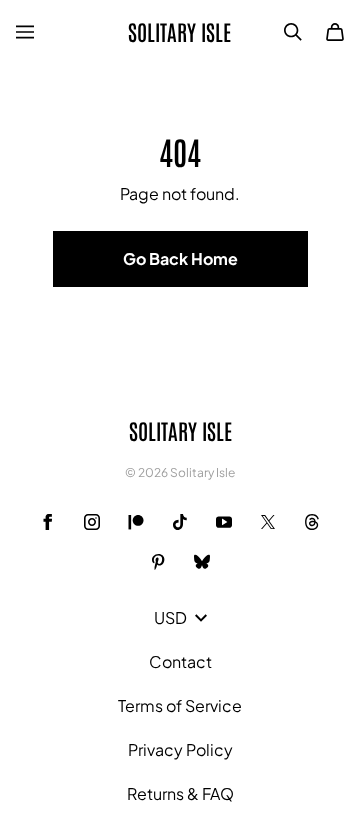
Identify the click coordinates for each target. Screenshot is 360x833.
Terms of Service (180, 705)
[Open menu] (25, 32)
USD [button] (170, 617)
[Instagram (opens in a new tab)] (92, 522)
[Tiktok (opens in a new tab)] (180, 522)
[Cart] (335, 32)
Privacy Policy (180, 749)
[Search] (293, 32)
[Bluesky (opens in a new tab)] (202, 562)
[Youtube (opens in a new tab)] (224, 522)
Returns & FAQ (180, 793)
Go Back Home (180, 258)
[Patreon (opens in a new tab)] (136, 522)
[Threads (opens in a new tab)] (312, 522)
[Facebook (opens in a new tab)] (48, 522)
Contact (180, 661)
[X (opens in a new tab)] (268, 522)
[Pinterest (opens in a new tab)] (158, 562)
